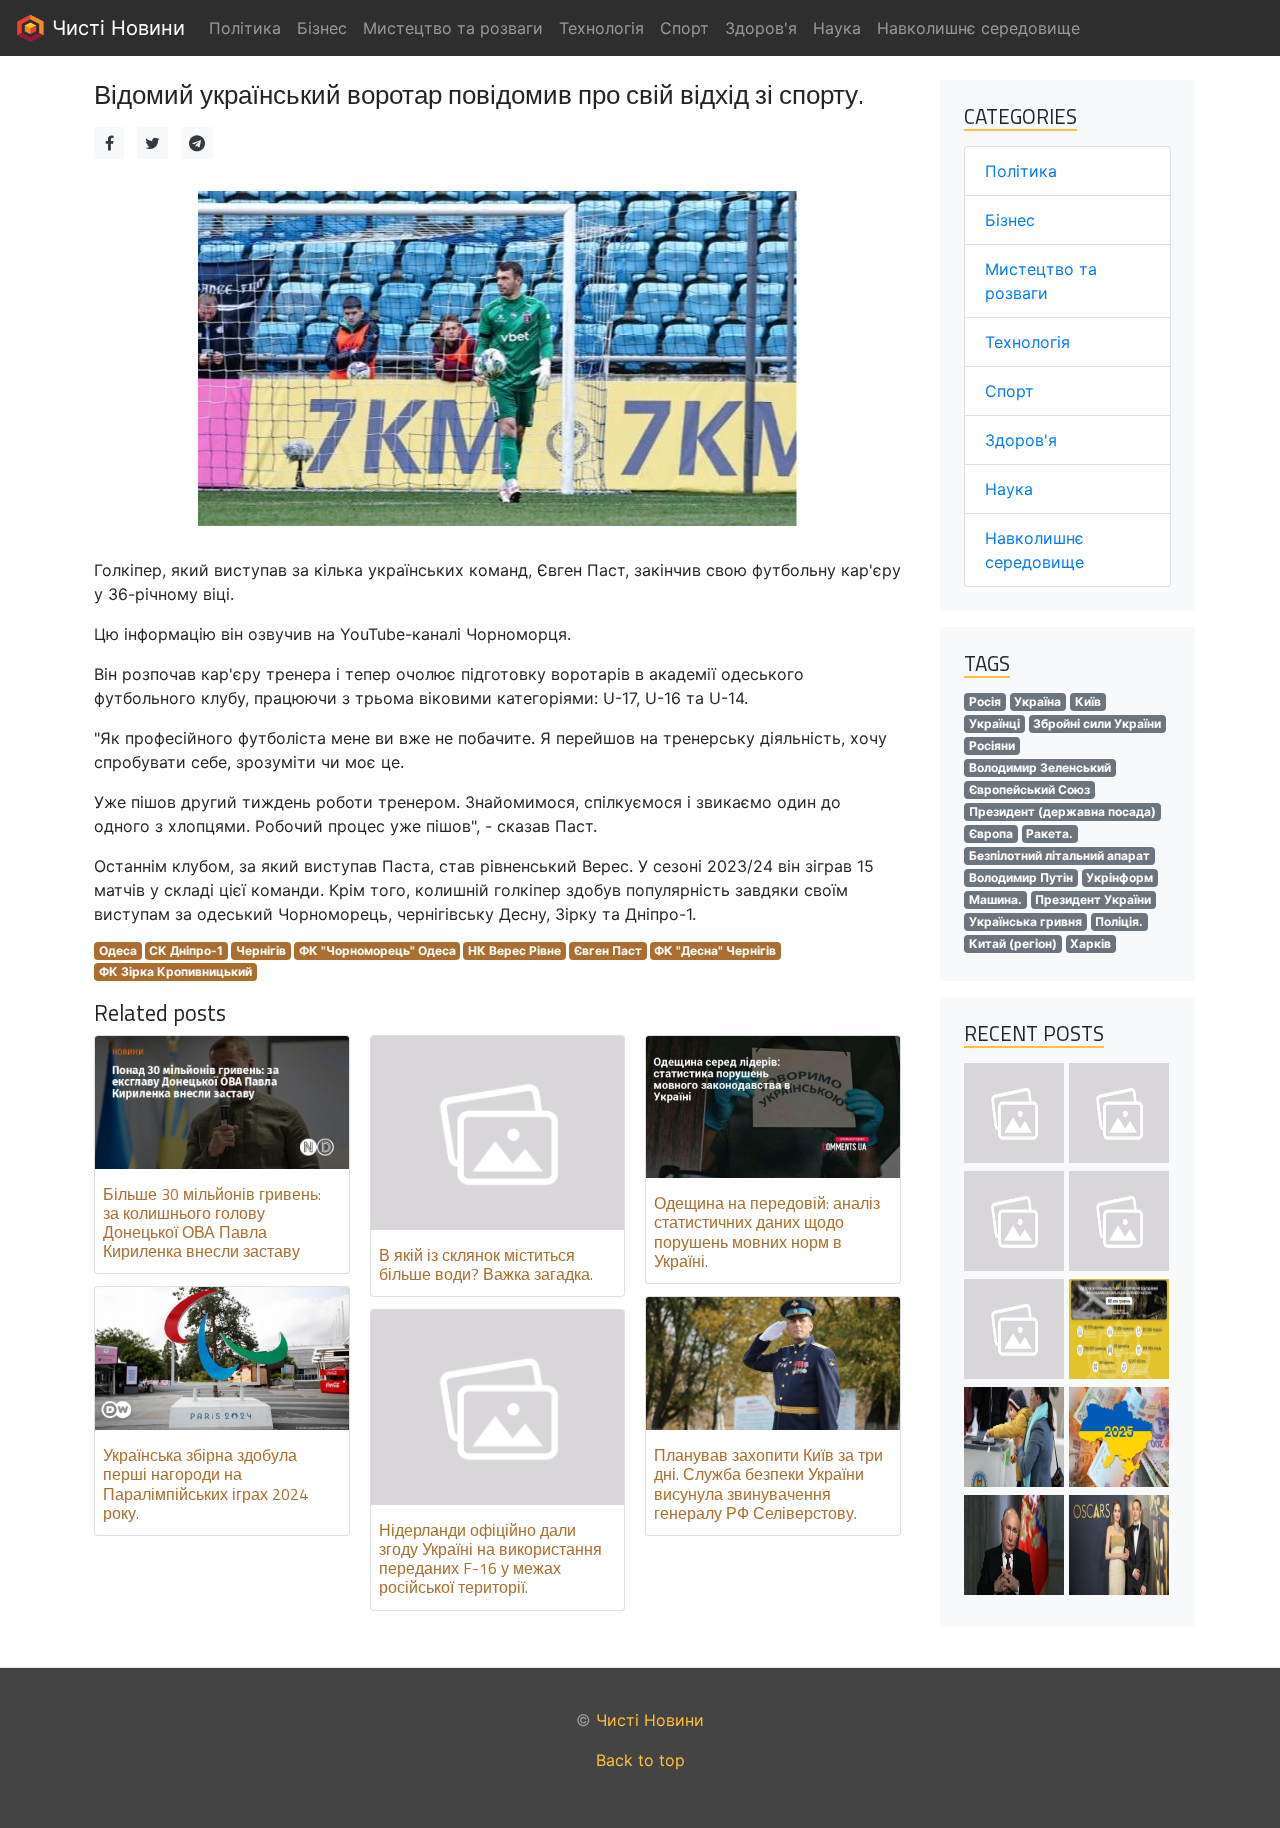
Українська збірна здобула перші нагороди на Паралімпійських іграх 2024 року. (205, 1484)
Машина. (995, 899)
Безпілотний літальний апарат (1059, 855)
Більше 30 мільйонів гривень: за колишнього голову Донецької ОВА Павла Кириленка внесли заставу (212, 1223)
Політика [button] (245, 28)
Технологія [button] (601, 28)
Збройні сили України (1097, 723)
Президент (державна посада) (1062, 811)
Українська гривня (1025, 921)
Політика (1021, 171)
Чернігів (261, 950)
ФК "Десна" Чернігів (715, 950)
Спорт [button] (684, 28)
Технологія (1027, 342)
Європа (991, 833)
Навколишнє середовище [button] (978, 28)
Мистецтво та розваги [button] (453, 28)
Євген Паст (608, 950)
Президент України (1093, 899)
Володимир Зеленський (1040, 767)
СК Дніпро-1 (186, 950)
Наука (1009, 489)
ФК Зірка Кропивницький (175, 971)
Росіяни (992, 745)
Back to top (640, 1760)
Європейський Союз (1029, 789)
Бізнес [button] (322, 28)
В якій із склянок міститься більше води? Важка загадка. (486, 1264)
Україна (1037, 701)
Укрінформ (1119, 877)
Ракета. (1049, 833)
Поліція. (1119, 921)
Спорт (1009, 391)
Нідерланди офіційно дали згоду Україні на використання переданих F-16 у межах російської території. (490, 1559)
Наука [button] (837, 28)
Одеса (118, 950)
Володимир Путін (1021, 877)
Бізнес (1010, 220)
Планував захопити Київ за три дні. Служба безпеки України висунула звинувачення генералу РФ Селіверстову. (768, 1484)
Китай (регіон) (1013, 943)
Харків (1090, 943)
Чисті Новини (115, 28)
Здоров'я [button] (761, 28)
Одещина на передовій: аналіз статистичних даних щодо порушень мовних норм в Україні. (767, 1232)
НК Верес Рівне (514, 950)
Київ (1088, 701)
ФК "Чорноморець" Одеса (377, 950)
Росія (985, 701)
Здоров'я (1021, 440)
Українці (994, 723)
